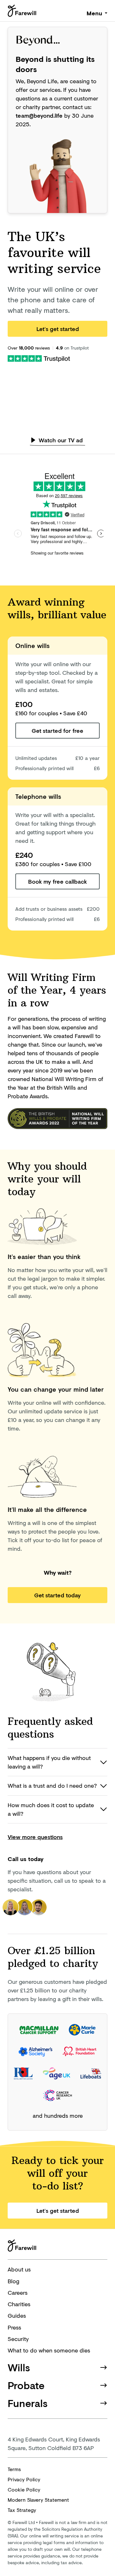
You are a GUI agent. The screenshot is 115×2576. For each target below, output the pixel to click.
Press (14, 2327)
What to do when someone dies (49, 2350)
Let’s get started (58, 329)
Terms (14, 2469)
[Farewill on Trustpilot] (39, 358)
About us (19, 2269)
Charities (19, 2304)
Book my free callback (57, 881)
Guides (17, 2315)
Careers (18, 2293)
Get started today (57, 1595)
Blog (13, 2281)
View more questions (35, 1837)
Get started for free (57, 731)
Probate (26, 2385)
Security (18, 2339)
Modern (38, 2500)
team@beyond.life (39, 115)
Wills (19, 2367)
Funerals (28, 2403)
